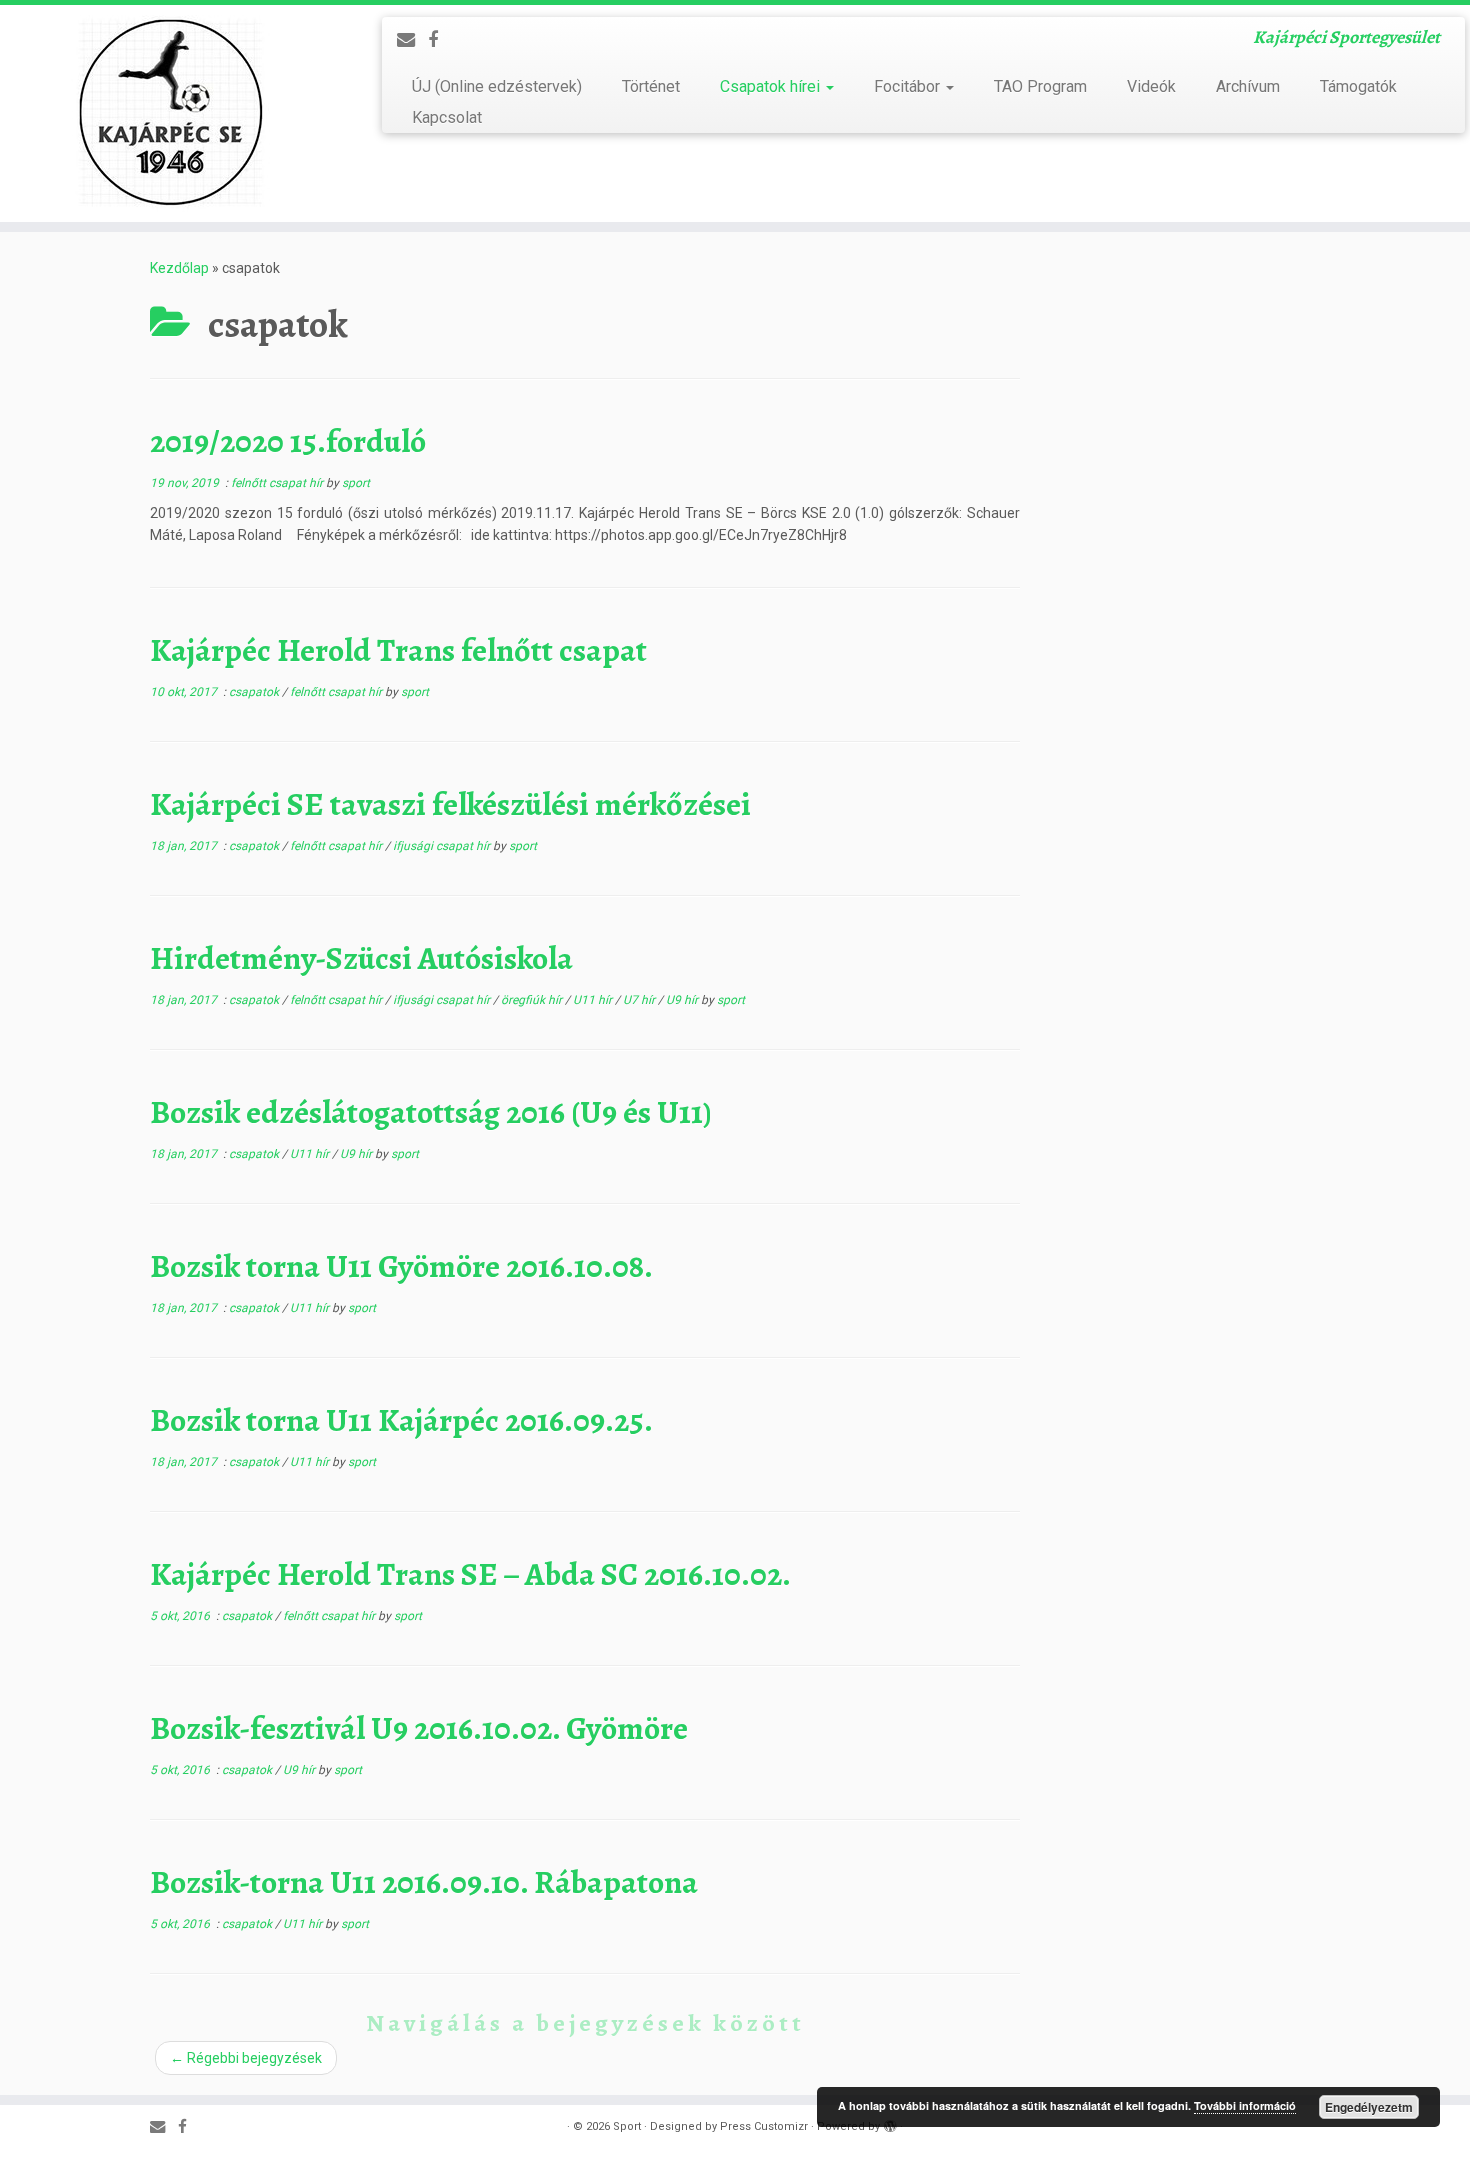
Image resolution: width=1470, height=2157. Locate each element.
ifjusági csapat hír (443, 846)
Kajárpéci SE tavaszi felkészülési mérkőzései (450, 804)
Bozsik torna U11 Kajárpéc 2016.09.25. (401, 1420)
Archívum (1248, 86)
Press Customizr (764, 2126)
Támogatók (1358, 86)
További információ (1245, 2105)
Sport (627, 2126)
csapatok (255, 692)
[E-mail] (412, 39)
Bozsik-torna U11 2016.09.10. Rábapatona (424, 1882)
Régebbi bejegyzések (246, 2058)
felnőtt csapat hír (278, 483)
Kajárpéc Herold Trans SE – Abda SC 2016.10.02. (470, 1574)
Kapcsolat (447, 117)
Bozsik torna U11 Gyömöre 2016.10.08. (401, 1266)
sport (356, 483)
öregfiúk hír (533, 1000)
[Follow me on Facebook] (439, 39)
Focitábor (909, 86)
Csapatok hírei (772, 86)
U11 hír (594, 1000)
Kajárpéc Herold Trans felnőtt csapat (398, 650)
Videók (1151, 86)
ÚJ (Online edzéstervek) (497, 86)
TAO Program (1040, 86)
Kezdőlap (179, 268)
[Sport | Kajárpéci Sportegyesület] (169, 113)
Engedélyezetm (1369, 2107)
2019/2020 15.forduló (288, 441)
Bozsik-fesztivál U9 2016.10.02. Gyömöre (419, 1728)
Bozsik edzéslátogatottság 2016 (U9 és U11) (431, 1112)
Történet (651, 86)
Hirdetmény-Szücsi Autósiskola (361, 958)
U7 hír (640, 1000)
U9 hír (683, 1000)
